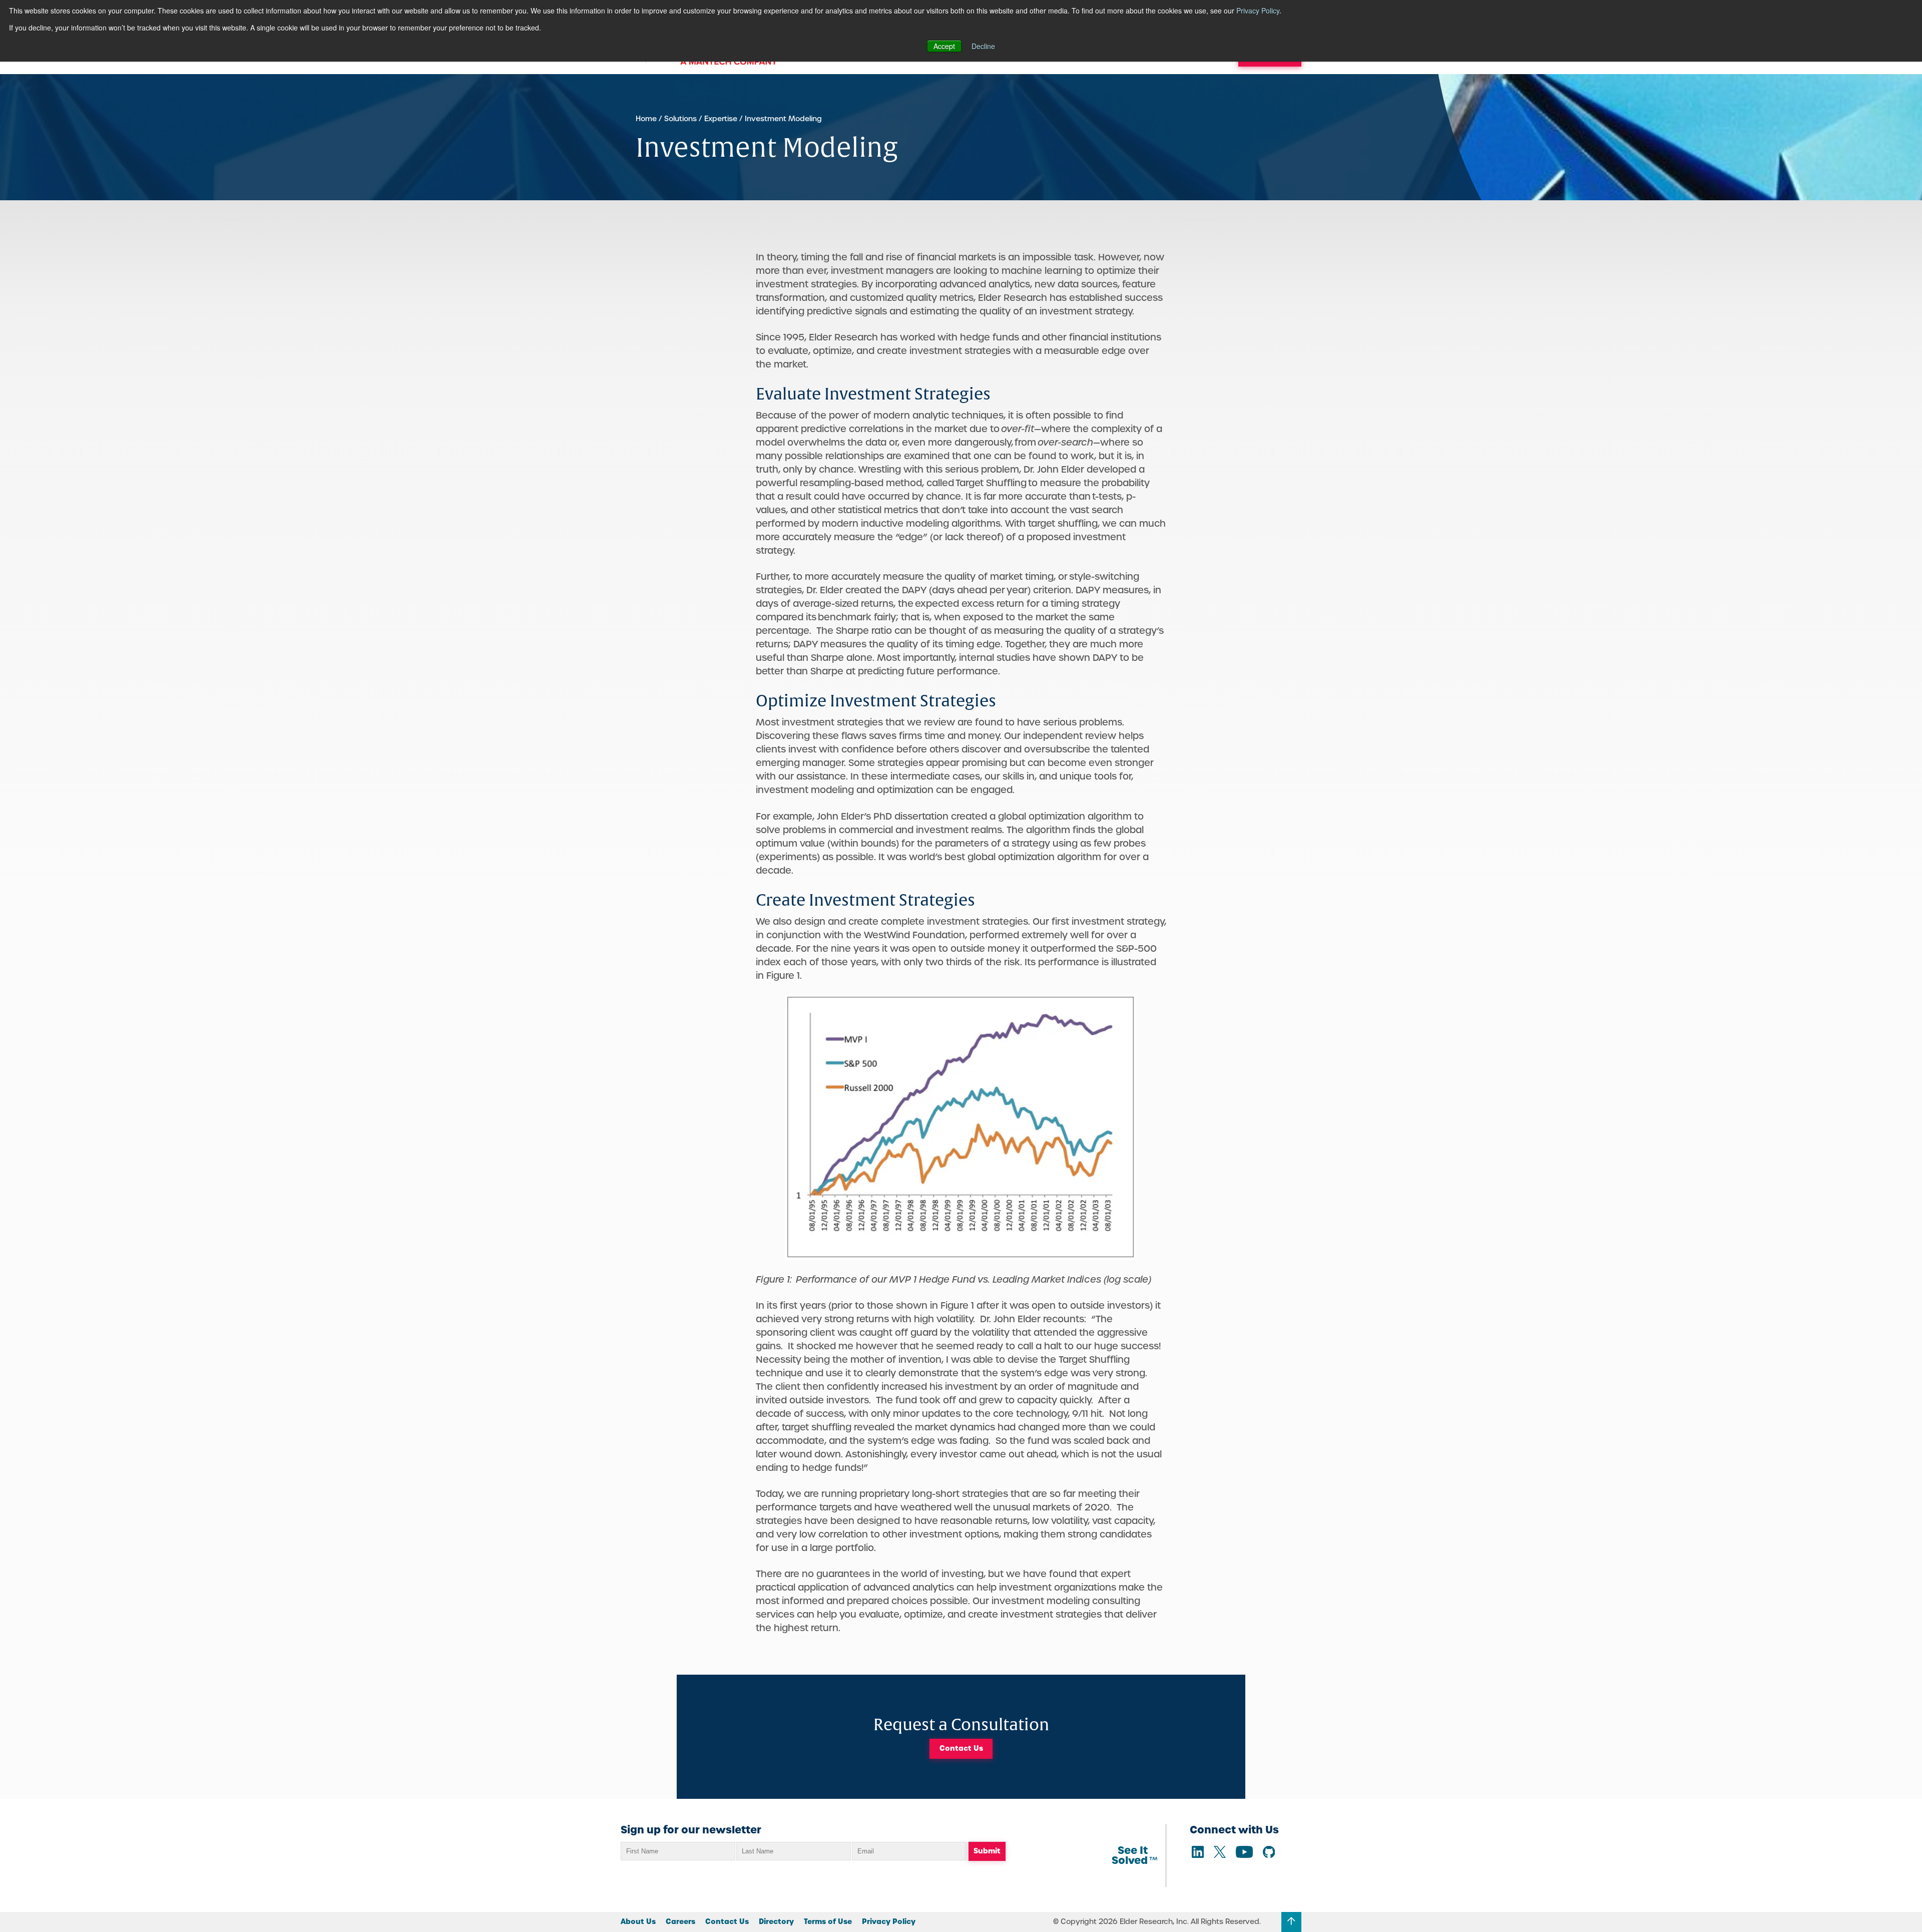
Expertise (721, 119)
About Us (638, 1921)
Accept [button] (944, 46)
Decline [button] (983, 46)
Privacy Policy (1258, 11)
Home (646, 119)
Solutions (680, 119)
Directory (776, 1921)
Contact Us (961, 1748)
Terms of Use (828, 1921)
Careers (680, 1921)
